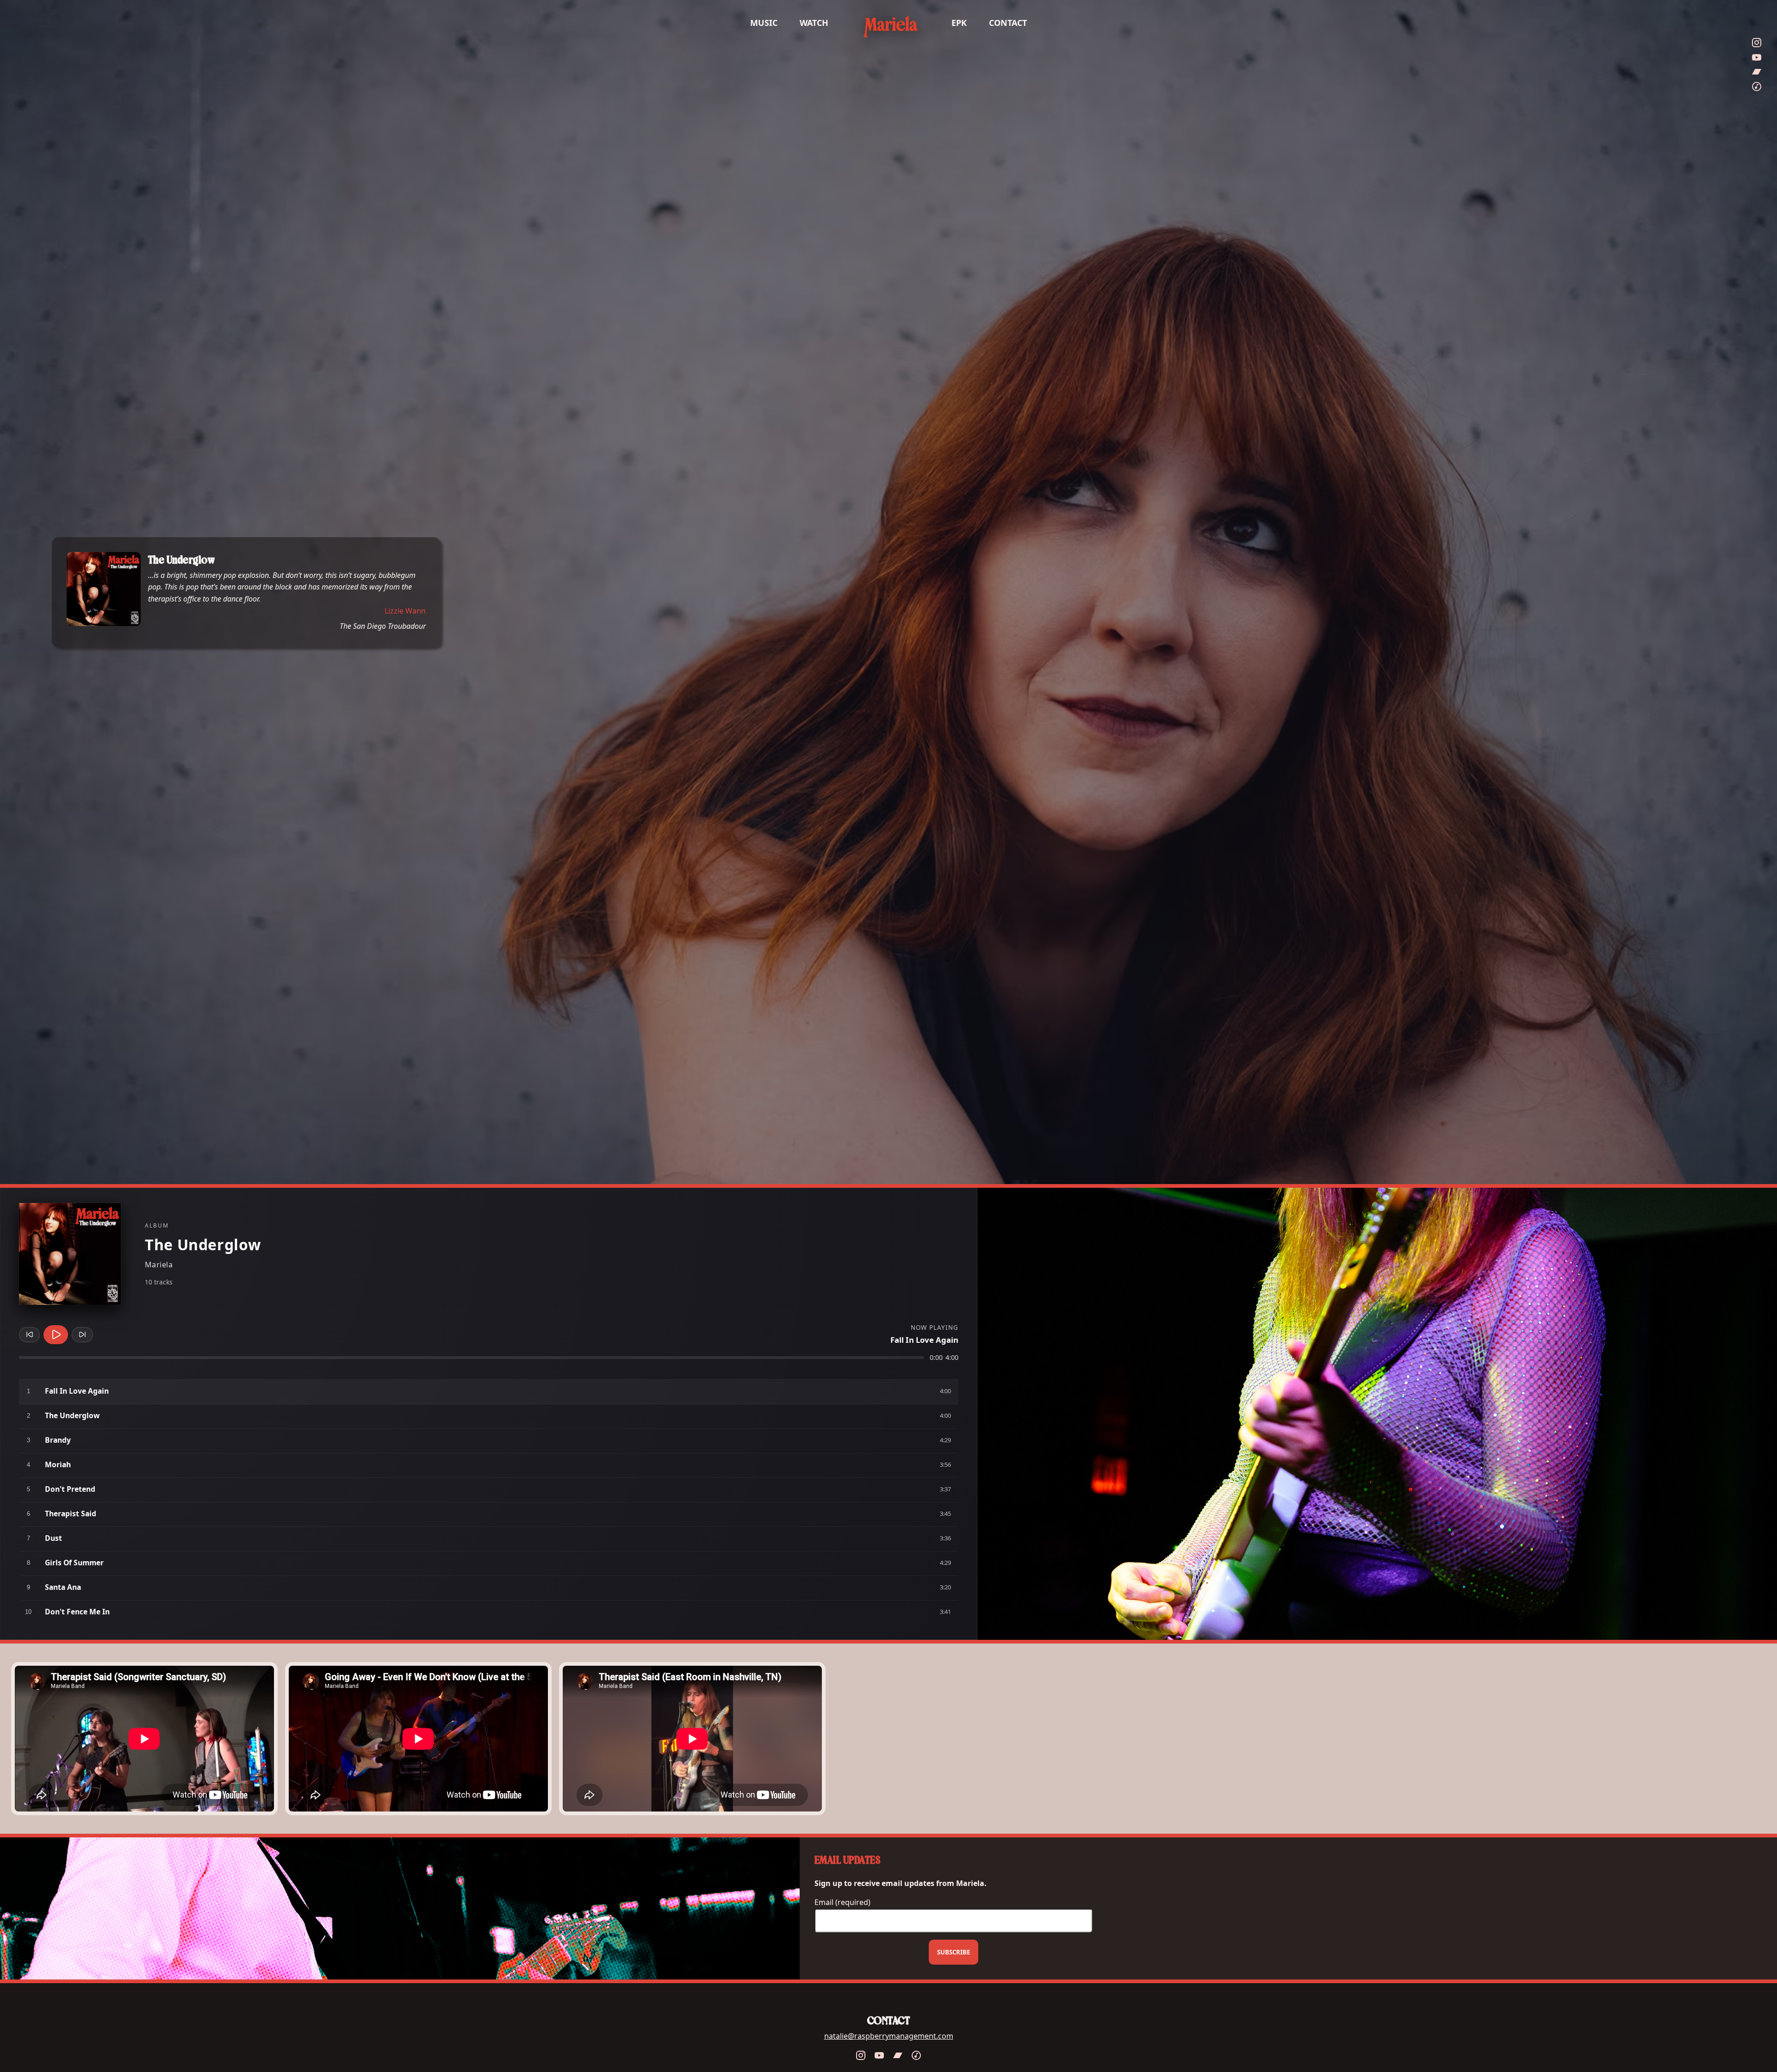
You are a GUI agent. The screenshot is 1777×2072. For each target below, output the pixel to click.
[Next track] (82, 1334)
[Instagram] (1757, 59)
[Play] (56, 1334)
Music (764, 23)
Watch (814, 23)
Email (842, 1902)
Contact (1008, 23)
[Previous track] (29, 1334)
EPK (959, 23)
